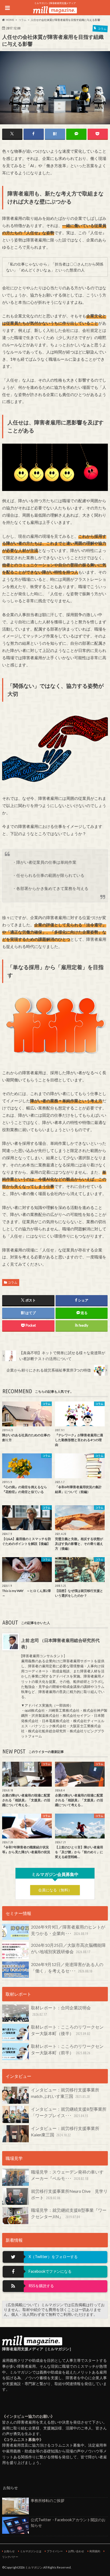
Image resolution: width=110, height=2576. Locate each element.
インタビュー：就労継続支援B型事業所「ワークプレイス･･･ (69, 2112)
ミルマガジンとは (31, 2551)
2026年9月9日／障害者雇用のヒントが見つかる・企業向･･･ (68, 1930)
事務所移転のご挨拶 (48, 2500)
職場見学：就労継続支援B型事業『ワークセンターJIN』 (69, 2213)
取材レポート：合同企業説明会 (61, 2011)
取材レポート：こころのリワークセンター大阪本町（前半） (67, 2049)
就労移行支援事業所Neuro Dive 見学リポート (69, 2194)
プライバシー (55, 2551)
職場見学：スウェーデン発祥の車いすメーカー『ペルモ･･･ (67, 2175)
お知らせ (9, 2551)
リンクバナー (10, 2557)
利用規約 (95, 2551)
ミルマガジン (34, 2567)
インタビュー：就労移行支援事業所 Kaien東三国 (67, 2131)
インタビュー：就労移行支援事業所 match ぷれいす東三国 (67, 2093)
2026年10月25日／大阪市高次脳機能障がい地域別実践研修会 (68, 1948)
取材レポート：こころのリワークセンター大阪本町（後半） (67, 2030)
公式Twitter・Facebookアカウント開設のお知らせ (68, 2523)
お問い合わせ (76, 2551)
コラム (13, 1282)
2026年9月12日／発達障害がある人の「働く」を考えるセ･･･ (67, 1967)
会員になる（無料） (55, 1890)
